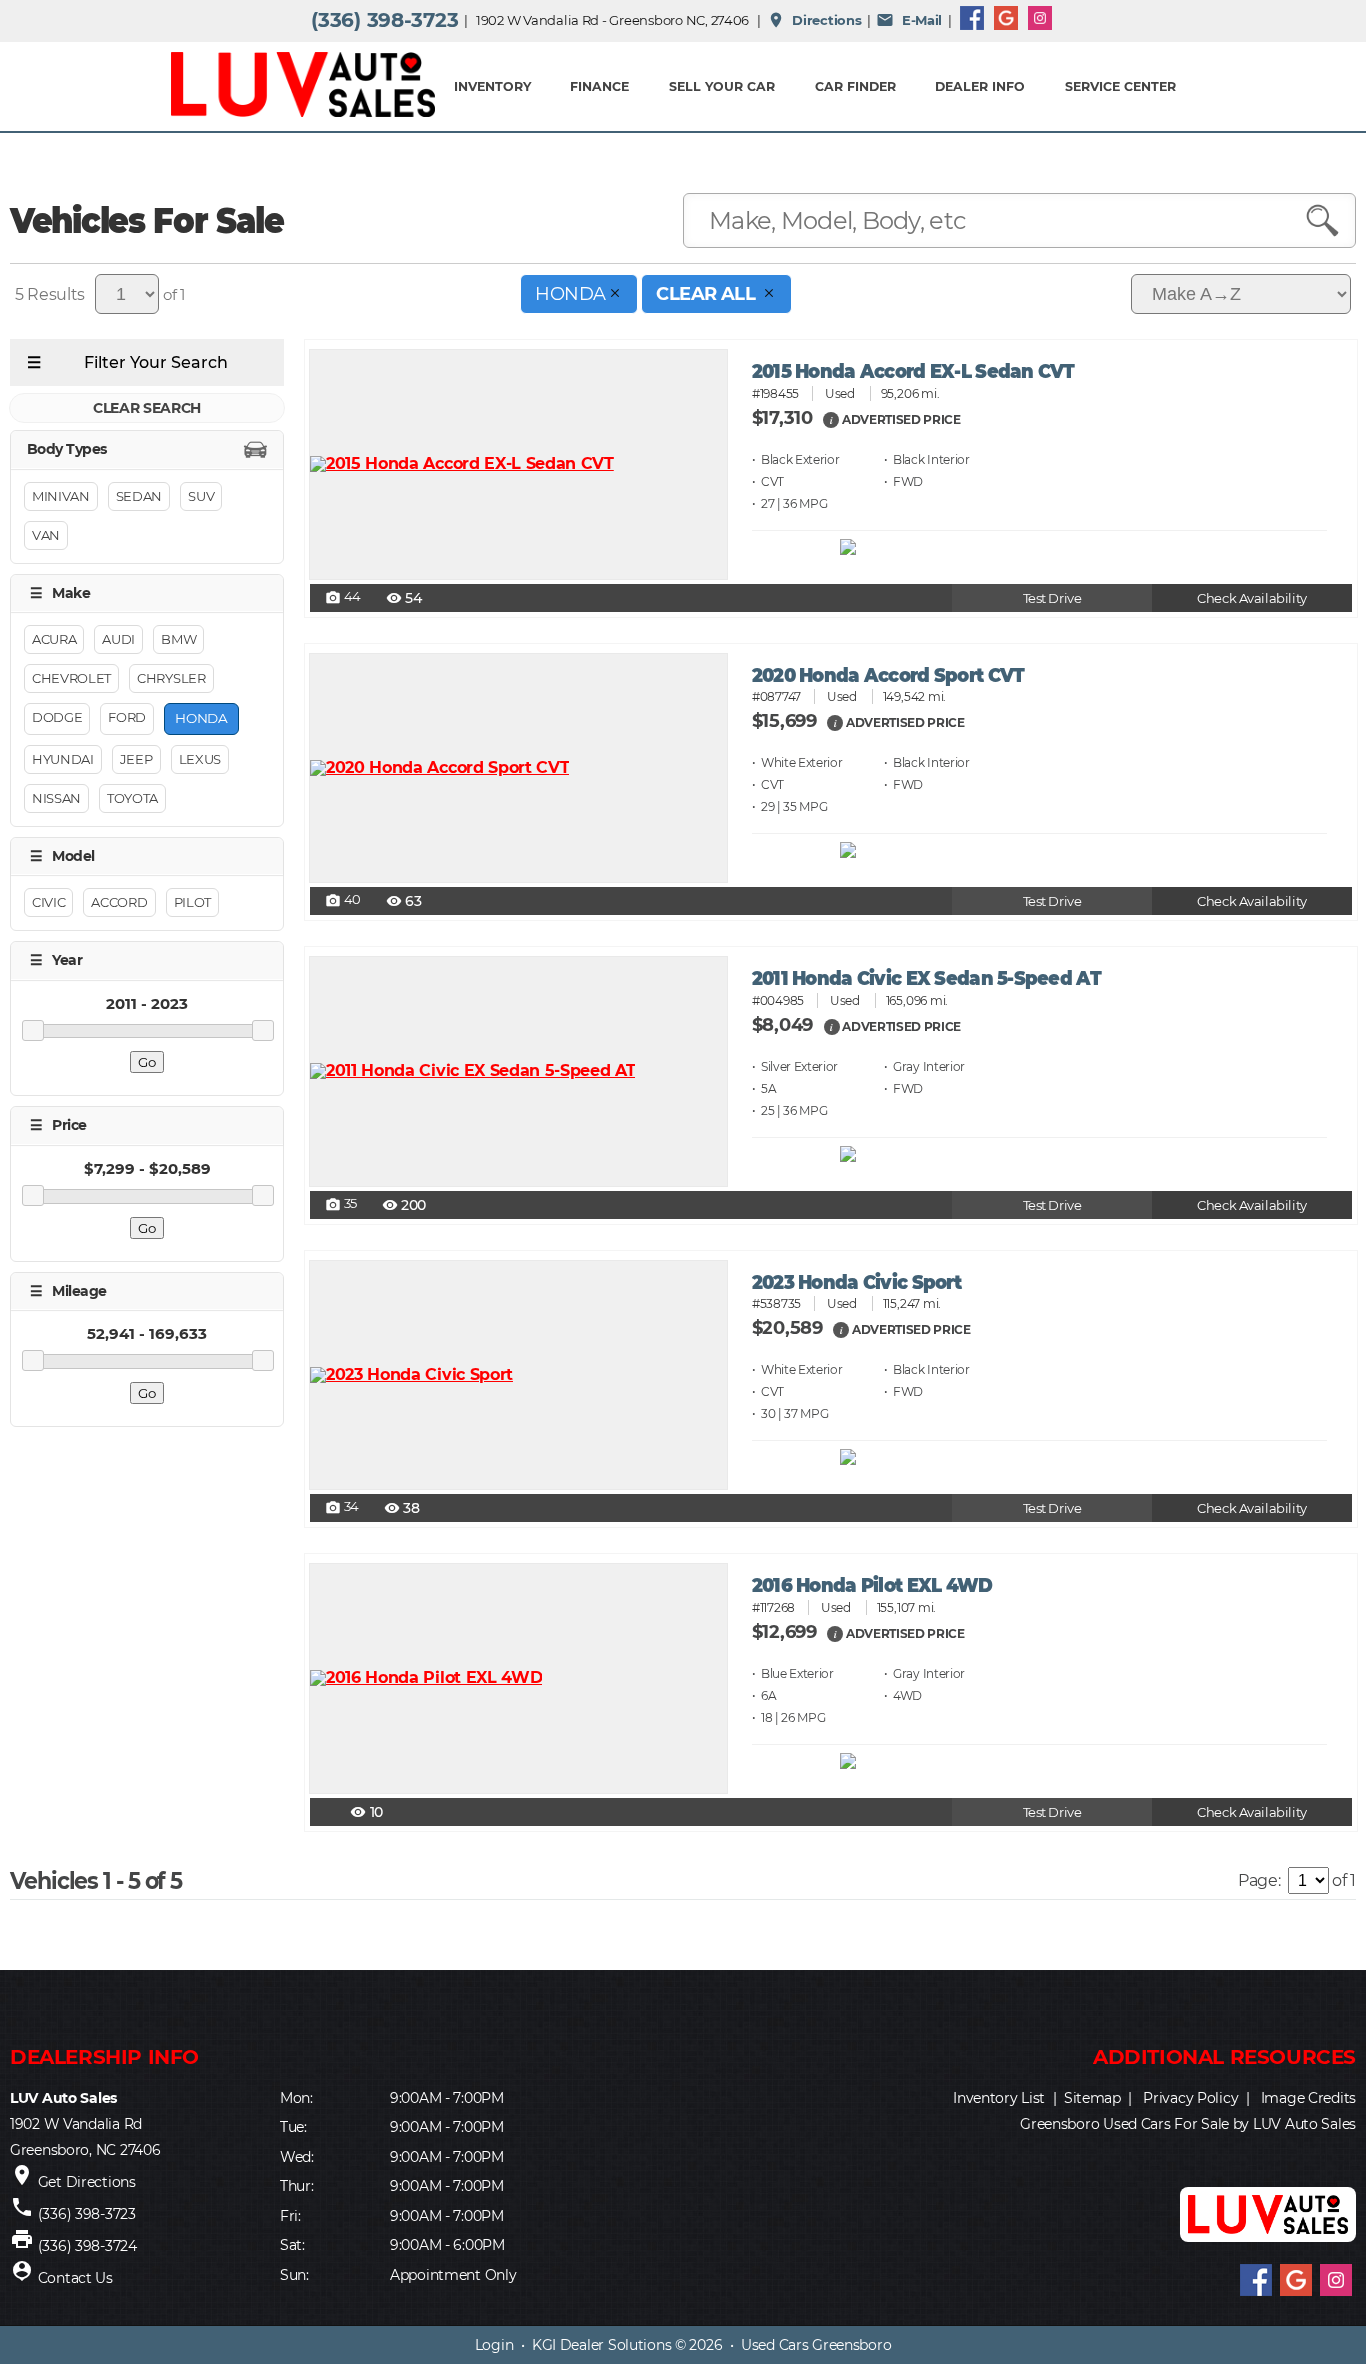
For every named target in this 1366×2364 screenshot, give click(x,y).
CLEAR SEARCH (147, 408)
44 (343, 598)
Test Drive (1052, 598)
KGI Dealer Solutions (601, 2345)
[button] (831, 419)
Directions (814, 20)
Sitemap (1092, 2098)
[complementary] (1306, 2304)
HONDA (570, 294)
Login (494, 2345)
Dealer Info (980, 86)
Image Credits (1308, 2098)
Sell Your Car (722, 86)
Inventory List (999, 2098)
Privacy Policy (1190, 2098)
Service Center (1120, 86)
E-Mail (909, 20)
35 (341, 1205)
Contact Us (75, 2278)
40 (343, 901)
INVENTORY (492, 86)
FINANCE (599, 86)
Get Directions (87, 2182)
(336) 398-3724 (87, 2246)
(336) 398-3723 (384, 20)
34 (342, 1508)
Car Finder (855, 86)
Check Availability (1251, 598)
